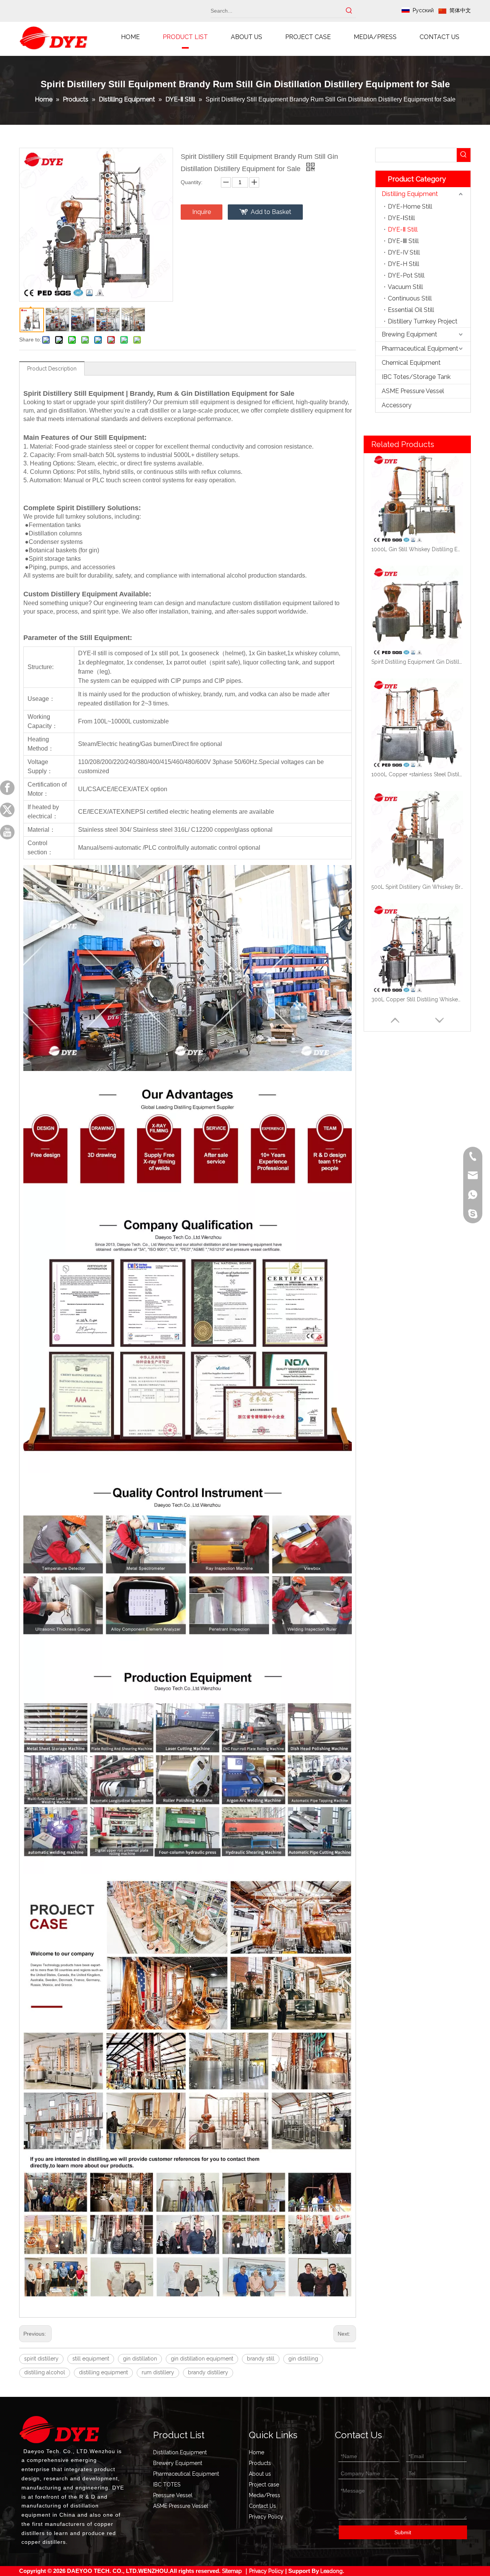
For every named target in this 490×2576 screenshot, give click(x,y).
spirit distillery (41, 2359)
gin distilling (303, 2359)
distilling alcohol (45, 2372)
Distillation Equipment (180, 2452)
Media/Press (265, 2495)
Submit (403, 2532)
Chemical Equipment (411, 363)
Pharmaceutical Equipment (420, 349)
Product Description (52, 369)
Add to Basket (271, 212)
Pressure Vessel (173, 2495)
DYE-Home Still (410, 207)
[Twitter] (7, 810)
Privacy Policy (266, 2517)
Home (256, 2452)
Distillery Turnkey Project (423, 321)
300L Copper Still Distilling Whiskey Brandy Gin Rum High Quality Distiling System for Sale (417, 887)
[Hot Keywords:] (349, 11)
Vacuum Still (405, 287)
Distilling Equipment (410, 194)
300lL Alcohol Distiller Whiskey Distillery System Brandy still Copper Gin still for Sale (417, 999)
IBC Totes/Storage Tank (416, 377)
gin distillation (140, 2359)
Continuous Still (410, 298)
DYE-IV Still (404, 252)
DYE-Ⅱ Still (403, 229)
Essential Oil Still (411, 310)
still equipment (91, 2359)
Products (260, 2463)
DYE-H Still (403, 264)
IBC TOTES (167, 2485)
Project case (264, 2485)
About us (260, 2474)
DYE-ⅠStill (401, 218)
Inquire (202, 212)
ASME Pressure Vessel (413, 391)
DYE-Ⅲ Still (403, 241)
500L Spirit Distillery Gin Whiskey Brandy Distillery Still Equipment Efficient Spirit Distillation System (417, 774)
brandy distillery (208, 2372)
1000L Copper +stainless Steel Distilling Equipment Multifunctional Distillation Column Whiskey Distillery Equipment (417, 662)
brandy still (261, 2359)
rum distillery (158, 2372)
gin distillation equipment (202, 2359)
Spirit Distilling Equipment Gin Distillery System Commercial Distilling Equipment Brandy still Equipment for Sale (417, 549)
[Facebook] (7, 788)
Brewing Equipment (409, 334)
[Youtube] (7, 832)
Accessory (397, 405)
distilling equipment (103, 2372)
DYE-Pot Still (406, 275)
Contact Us (262, 2506)
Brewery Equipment (178, 2463)
